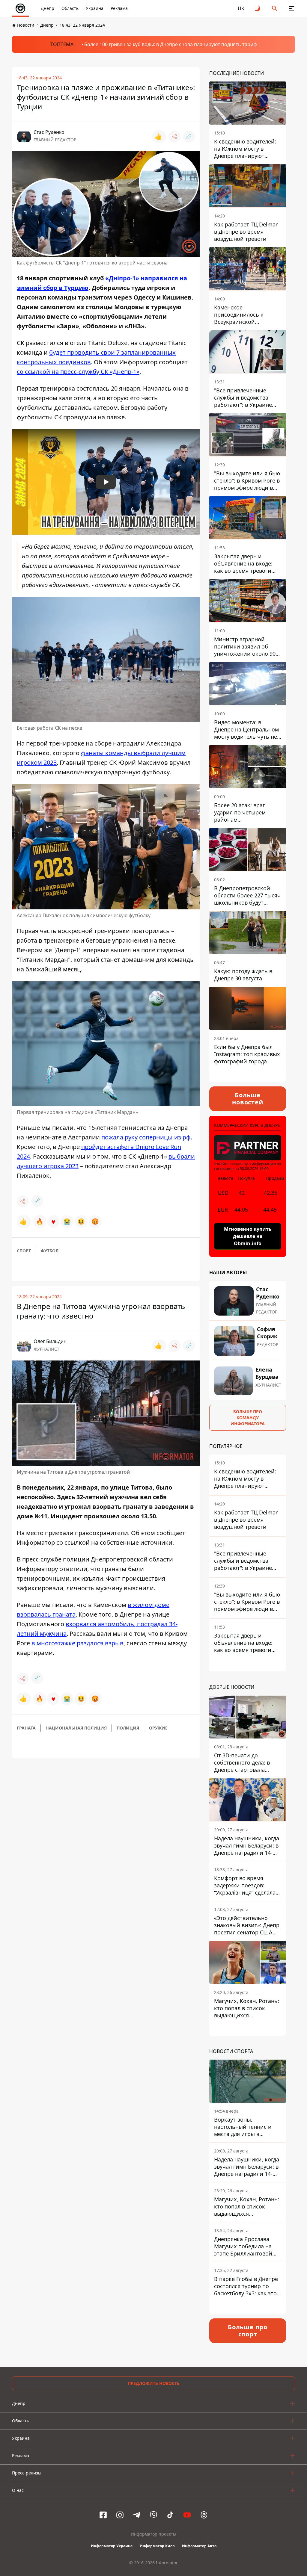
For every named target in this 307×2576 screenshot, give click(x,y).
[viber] (153, 2515)
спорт (24, 1251)
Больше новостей (247, 1099)
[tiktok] (170, 2515)
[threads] (204, 2515)
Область (70, 8)
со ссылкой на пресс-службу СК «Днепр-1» (78, 372)
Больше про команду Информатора (248, 1418)
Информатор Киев (157, 2546)
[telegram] (137, 2515)
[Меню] (291, 8)
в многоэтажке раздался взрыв (77, 1643)
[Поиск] (275, 8)
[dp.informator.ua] (20, 8)
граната (26, 1728)
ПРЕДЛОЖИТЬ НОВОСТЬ (154, 2383)
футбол (50, 1251)
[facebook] (103, 2515)
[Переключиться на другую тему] (258, 8)
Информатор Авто (199, 2546)
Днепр (48, 8)
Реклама (119, 8)
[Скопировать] (189, 137)
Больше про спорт (248, 2331)
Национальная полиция (76, 1728)
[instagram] (120, 2515)
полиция (128, 1728)
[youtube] (187, 2515)
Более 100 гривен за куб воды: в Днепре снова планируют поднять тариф (171, 44)
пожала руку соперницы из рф (146, 1137)
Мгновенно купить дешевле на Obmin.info (248, 1236)
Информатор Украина (112, 2546)
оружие (158, 1728)
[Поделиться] (174, 137)
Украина (95, 8)
